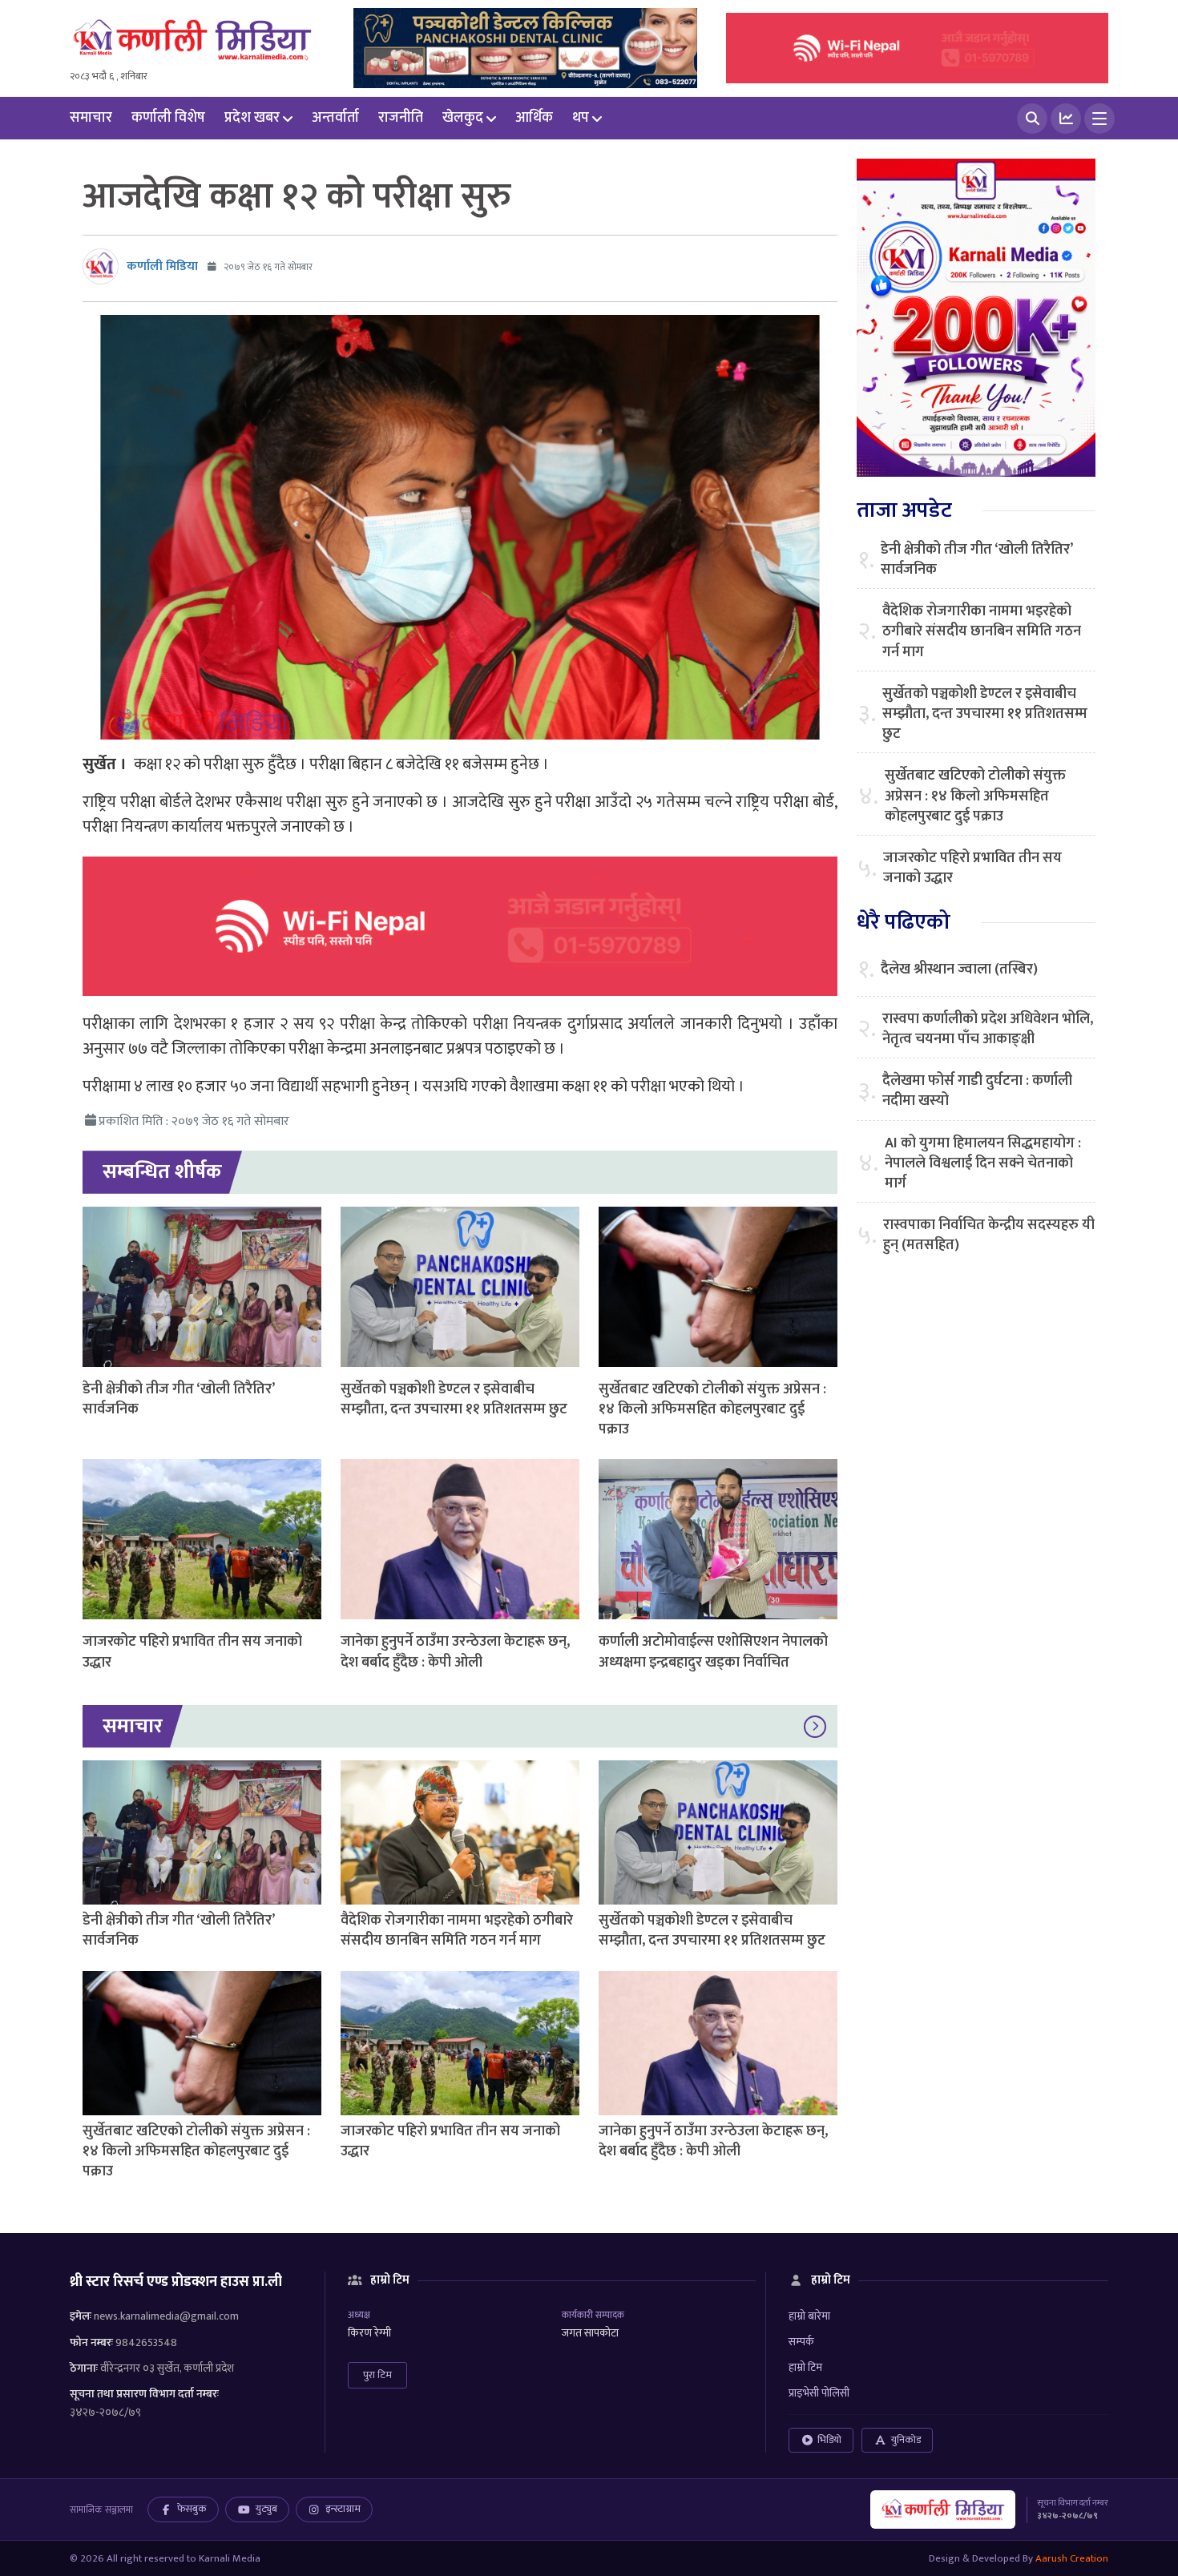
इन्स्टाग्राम (343, 2509)
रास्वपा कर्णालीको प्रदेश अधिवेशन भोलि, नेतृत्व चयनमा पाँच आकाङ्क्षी (988, 1030)
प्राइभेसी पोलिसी (819, 2393)
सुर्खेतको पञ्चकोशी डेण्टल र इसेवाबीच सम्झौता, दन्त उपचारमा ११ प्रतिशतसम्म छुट (454, 1399)
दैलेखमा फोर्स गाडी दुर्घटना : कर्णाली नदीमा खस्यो (977, 1091)
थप (581, 118)
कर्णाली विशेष (168, 118)
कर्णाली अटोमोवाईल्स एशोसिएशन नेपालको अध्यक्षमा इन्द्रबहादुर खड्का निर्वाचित (713, 1652)
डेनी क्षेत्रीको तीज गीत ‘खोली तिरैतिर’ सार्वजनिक (178, 1399)
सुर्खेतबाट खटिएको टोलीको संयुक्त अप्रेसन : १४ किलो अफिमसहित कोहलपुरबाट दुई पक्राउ (712, 1409)
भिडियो (829, 2440)
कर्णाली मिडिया (162, 266)
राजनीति (401, 118)
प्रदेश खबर (252, 118)
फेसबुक (192, 2509)
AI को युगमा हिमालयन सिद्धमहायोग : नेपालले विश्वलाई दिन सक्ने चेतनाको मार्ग (983, 1164)
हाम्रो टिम (805, 2367)
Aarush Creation (1072, 2558)
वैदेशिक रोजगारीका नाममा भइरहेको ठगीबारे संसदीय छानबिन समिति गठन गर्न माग (457, 1931)
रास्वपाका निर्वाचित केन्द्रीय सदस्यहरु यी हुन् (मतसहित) (989, 1236)
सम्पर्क (801, 2342)
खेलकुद (463, 118)
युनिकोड (906, 2440)
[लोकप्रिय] (1066, 119)
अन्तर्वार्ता (335, 118)
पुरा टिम (377, 2375)
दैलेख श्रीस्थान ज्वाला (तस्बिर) (959, 970)
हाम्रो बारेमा (809, 2316)
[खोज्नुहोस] (1032, 119)
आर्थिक (534, 118)
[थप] (1099, 119)
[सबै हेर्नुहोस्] (815, 1727)
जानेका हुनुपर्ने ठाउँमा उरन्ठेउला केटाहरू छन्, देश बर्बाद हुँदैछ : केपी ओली (455, 1652)
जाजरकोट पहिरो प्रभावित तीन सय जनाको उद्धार (192, 1652)
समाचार (91, 118)
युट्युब (266, 2509)
